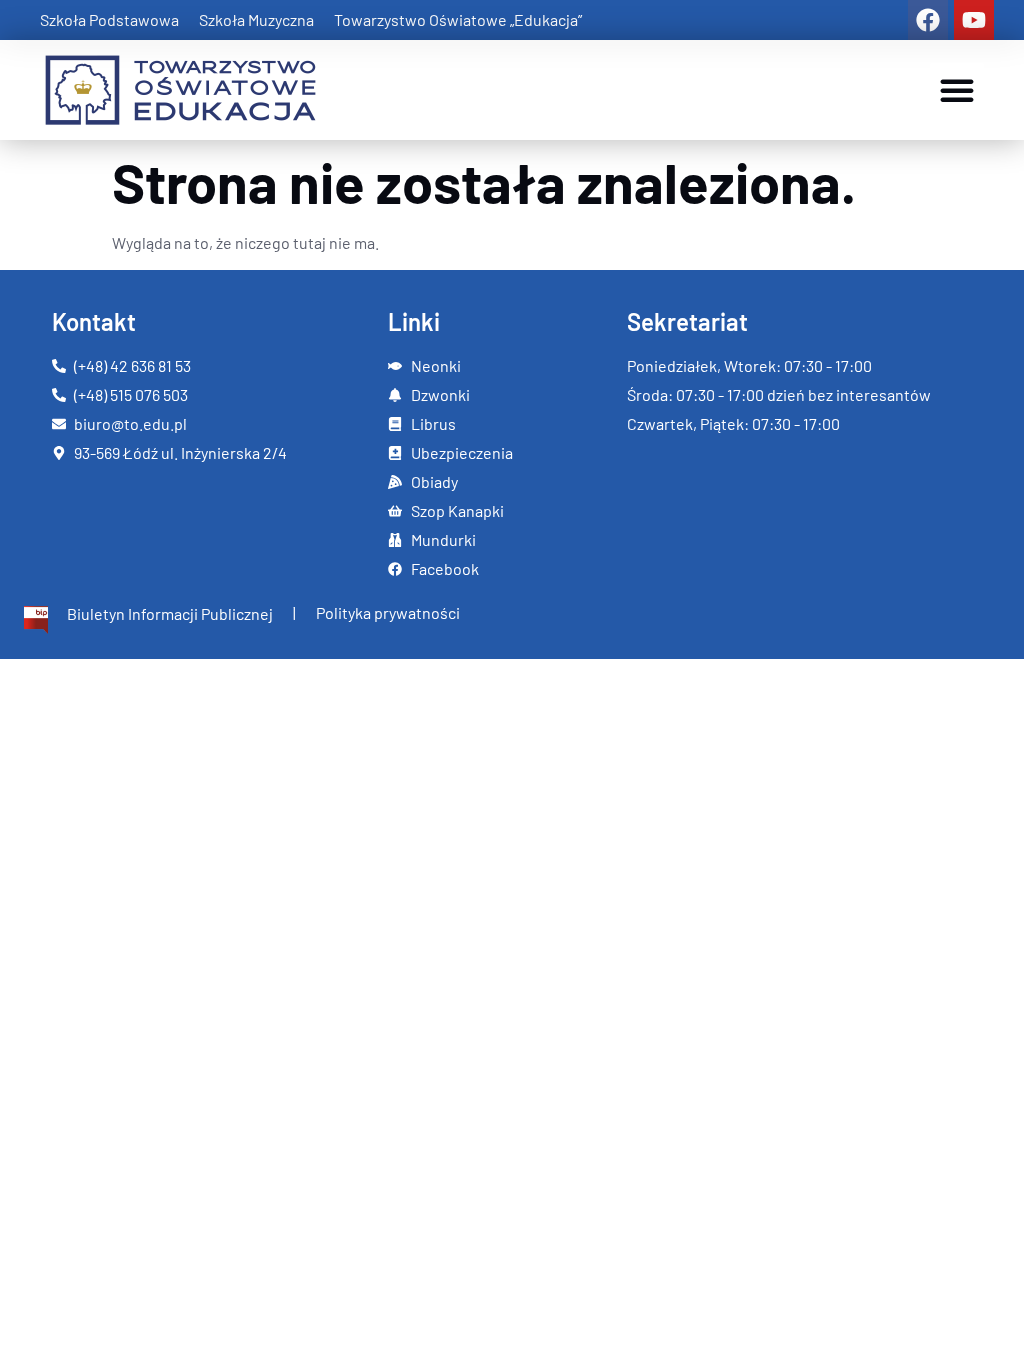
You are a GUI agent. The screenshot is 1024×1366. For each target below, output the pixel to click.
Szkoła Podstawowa (109, 19)
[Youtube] (974, 20)
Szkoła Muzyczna (256, 19)
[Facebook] (928, 20)
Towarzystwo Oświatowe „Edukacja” (458, 19)
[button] (957, 90)
